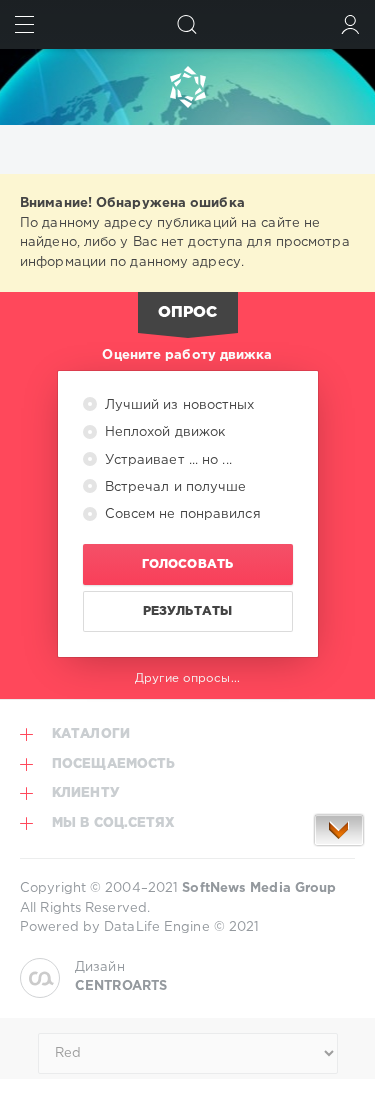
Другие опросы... (187, 678)
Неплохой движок (163, 432)
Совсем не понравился (181, 514)
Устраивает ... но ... (166, 460)
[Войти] (350, 24)
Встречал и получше (174, 487)
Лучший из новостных (178, 405)
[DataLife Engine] (187, 87)
